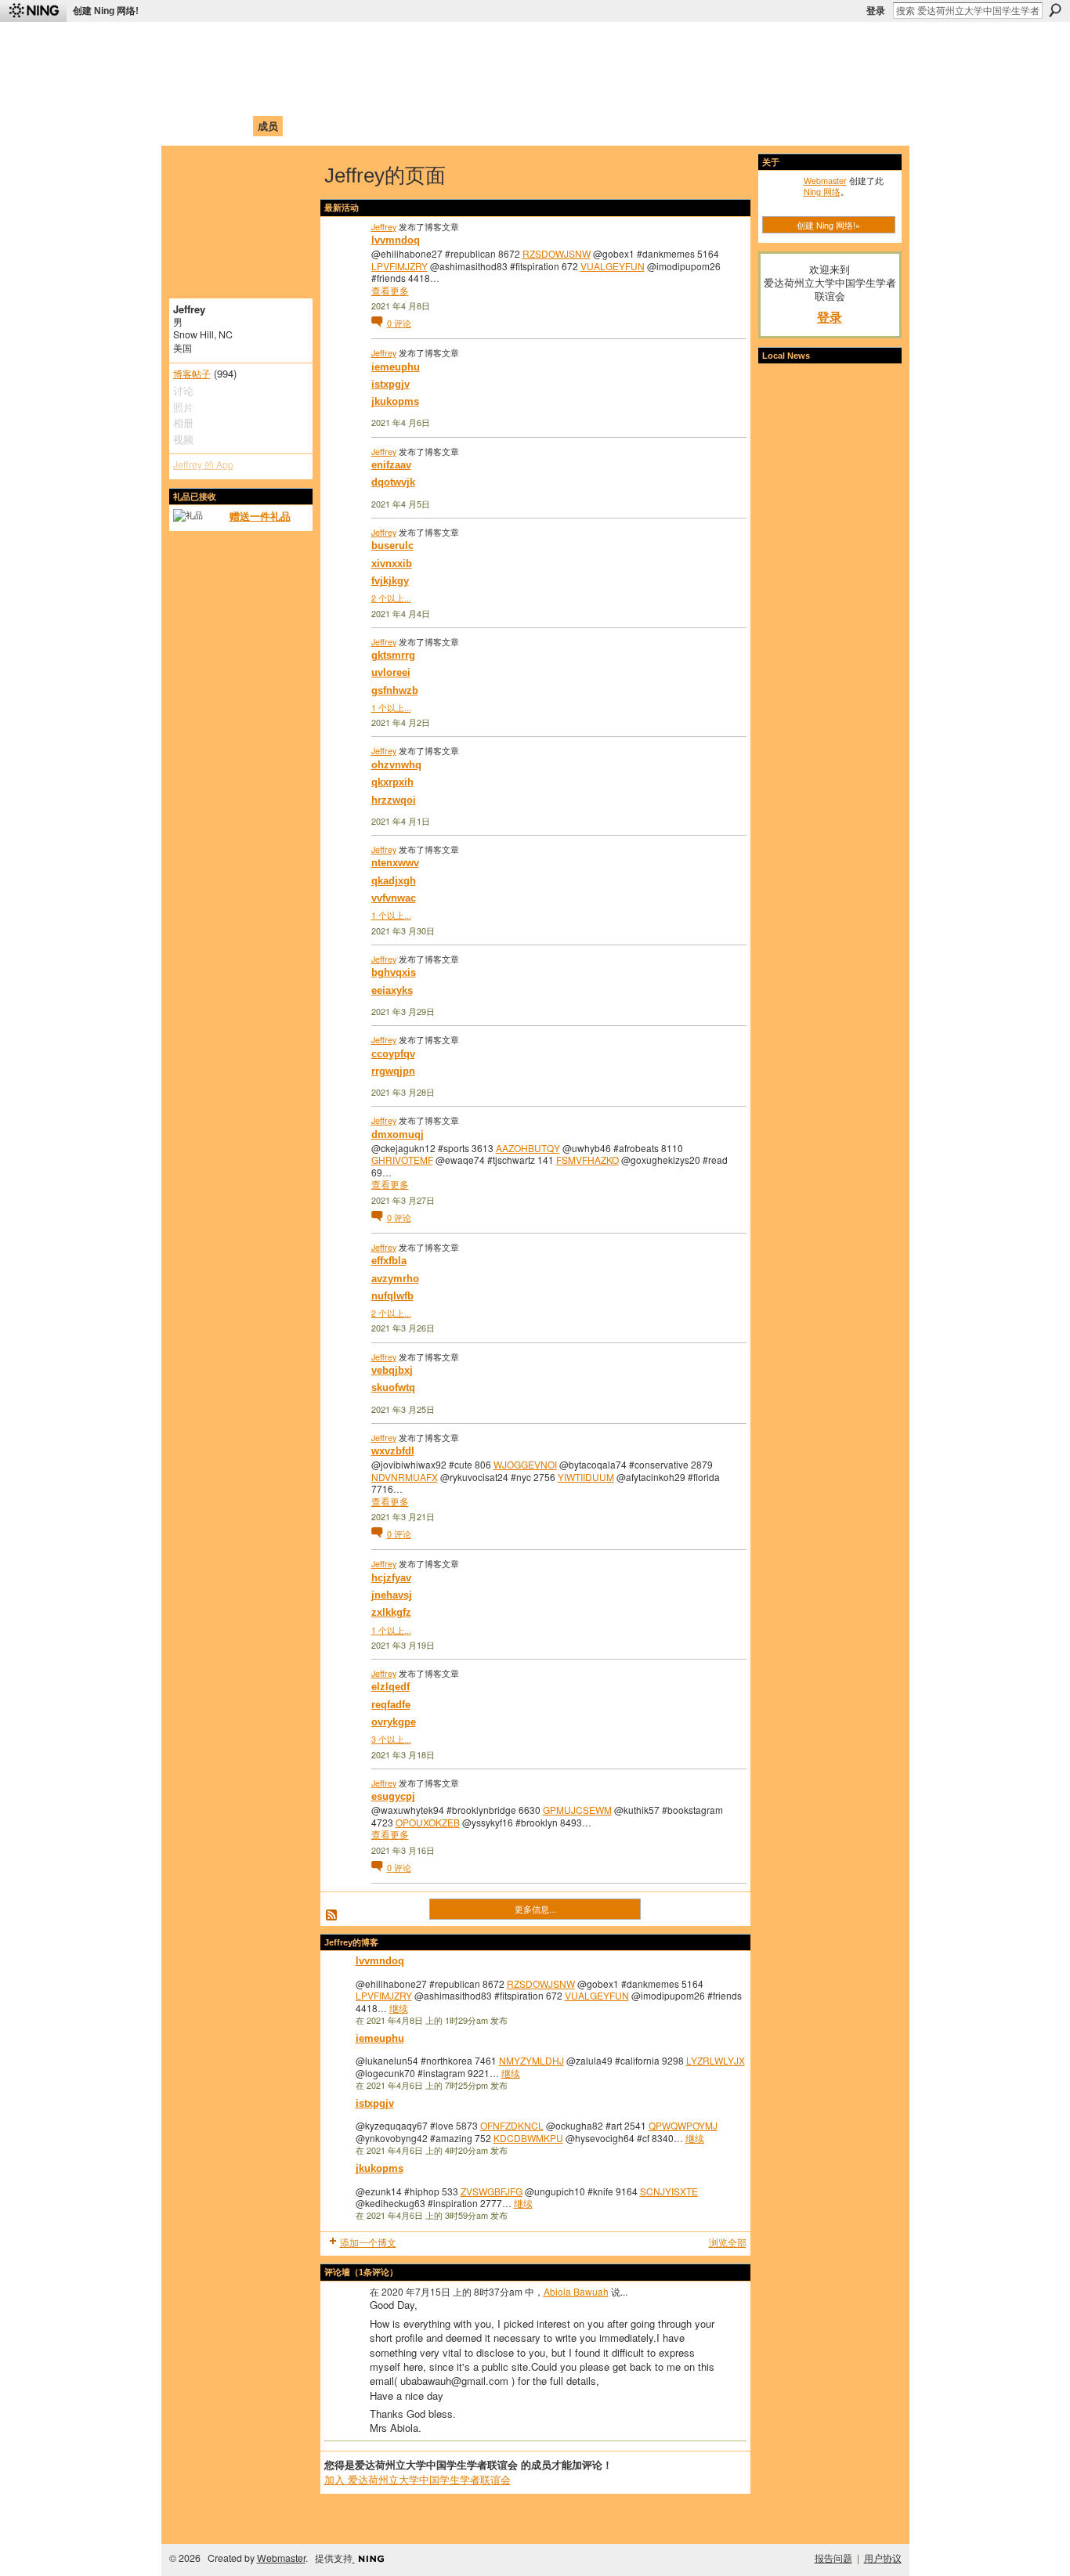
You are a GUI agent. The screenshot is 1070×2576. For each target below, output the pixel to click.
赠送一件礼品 (260, 516)
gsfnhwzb (395, 690)
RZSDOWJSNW (557, 253)
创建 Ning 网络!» (828, 225)
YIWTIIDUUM (586, 1477)
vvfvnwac (394, 898)
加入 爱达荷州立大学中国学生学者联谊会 (418, 2479)
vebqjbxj (392, 1370)
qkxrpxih (392, 782)
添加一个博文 (368, 2242)
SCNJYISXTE (669, 2191)
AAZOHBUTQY (528, 1148)
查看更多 (390, 291)
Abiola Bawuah (576, 2291)
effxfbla (389, 1261)
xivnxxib (392, 564)
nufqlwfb (392, 1296)
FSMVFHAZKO (587, 1160)
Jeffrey (384, 226)
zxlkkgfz (391, 1612)
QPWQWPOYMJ (683, 2125)
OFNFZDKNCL (512, 2125)
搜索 (1055, 10)
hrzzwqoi (394, 800)
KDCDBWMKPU (528, 2138)
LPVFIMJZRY (399, 266)
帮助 (428, 126)
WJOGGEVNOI (525, 1464)
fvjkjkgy (390, 581)
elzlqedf (390, 1687)
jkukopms (395, 401)
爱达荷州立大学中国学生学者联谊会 (380, 43)
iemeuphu (396, 367)
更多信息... (535, 1909)
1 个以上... (391, 707)
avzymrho (395, 1279)
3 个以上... (391, 1739)
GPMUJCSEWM (577, 1810)
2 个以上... (391, 598)
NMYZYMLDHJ (531, 2060)
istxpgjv (390, 384)
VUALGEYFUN (613, 266)
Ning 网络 (822, 191)
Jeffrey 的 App (203, 464)
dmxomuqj (398, 1134)
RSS (332, 1916)
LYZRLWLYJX (716, 2060)
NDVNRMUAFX (405, 1477)
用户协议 (883, 2558)
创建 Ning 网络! (106, 11)
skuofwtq (393, 1387)
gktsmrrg (393, 655)
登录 (876, 11)
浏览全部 (728, 2242)
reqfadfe (391, 1705)
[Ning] (33, 11)
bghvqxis (394, 972)
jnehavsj (392, 1595)
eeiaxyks (392, 990)
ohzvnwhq (396, 765)
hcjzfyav (391, 1578)
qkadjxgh (394, 881)
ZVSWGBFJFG (492, 2191)
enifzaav (391, 465)
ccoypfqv (393, 1054)
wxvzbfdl (393, 1451)
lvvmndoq (396, 240)
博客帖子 (192, 374)
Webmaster (825, 180)
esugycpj (393, 1796)
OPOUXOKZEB (428, 1822)
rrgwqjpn (393, 1071)
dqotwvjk (393, 482)
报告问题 (833, 2558)
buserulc (392, 546)
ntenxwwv (395, 863)
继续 (399, 2008)
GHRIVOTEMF (402, 1160)
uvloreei (391, 672)
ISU (459, 126)
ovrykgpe (394, 1722)
